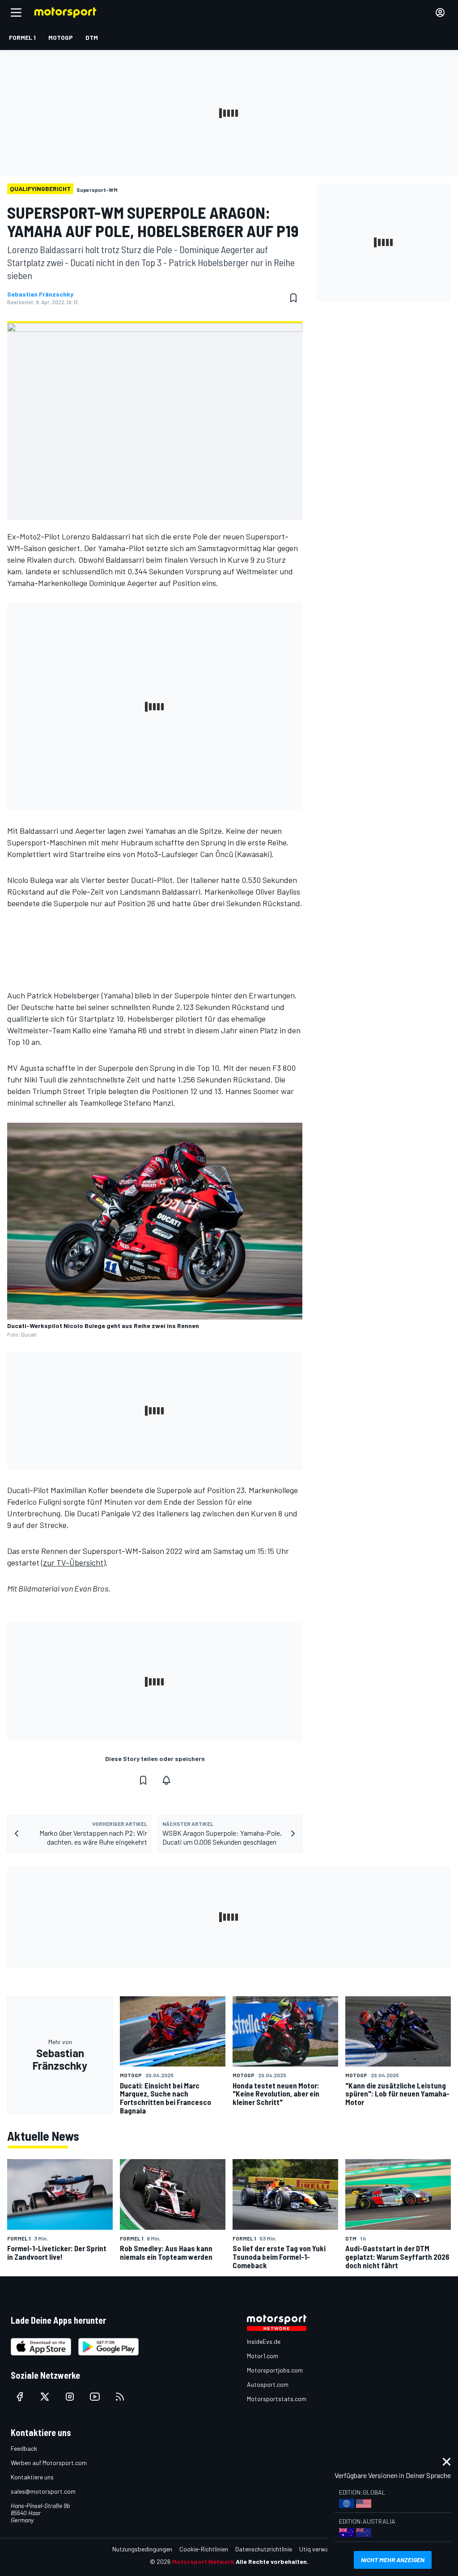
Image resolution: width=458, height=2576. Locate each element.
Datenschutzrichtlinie (264, 2549)
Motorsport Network (203, 2561)
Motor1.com (263, 2356)
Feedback (24, 2448)
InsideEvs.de (264, 2341)
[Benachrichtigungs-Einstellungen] (166, 1780)
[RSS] (120, 2397)
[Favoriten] (293, 298)
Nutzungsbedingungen (142, 2549)
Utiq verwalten (319, 2549)
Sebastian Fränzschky (40, 294)
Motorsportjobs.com (275, 2370)
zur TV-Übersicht (73, 1562)
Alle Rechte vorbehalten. (272, 2561)
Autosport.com (268, 2384)
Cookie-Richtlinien (204, 2549)
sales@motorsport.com (43, 2491)
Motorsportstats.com (277, 2399)
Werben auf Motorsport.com (49, 2463)
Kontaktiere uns (32, 2477)
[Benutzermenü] (440, 13)
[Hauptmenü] (16, 13)
